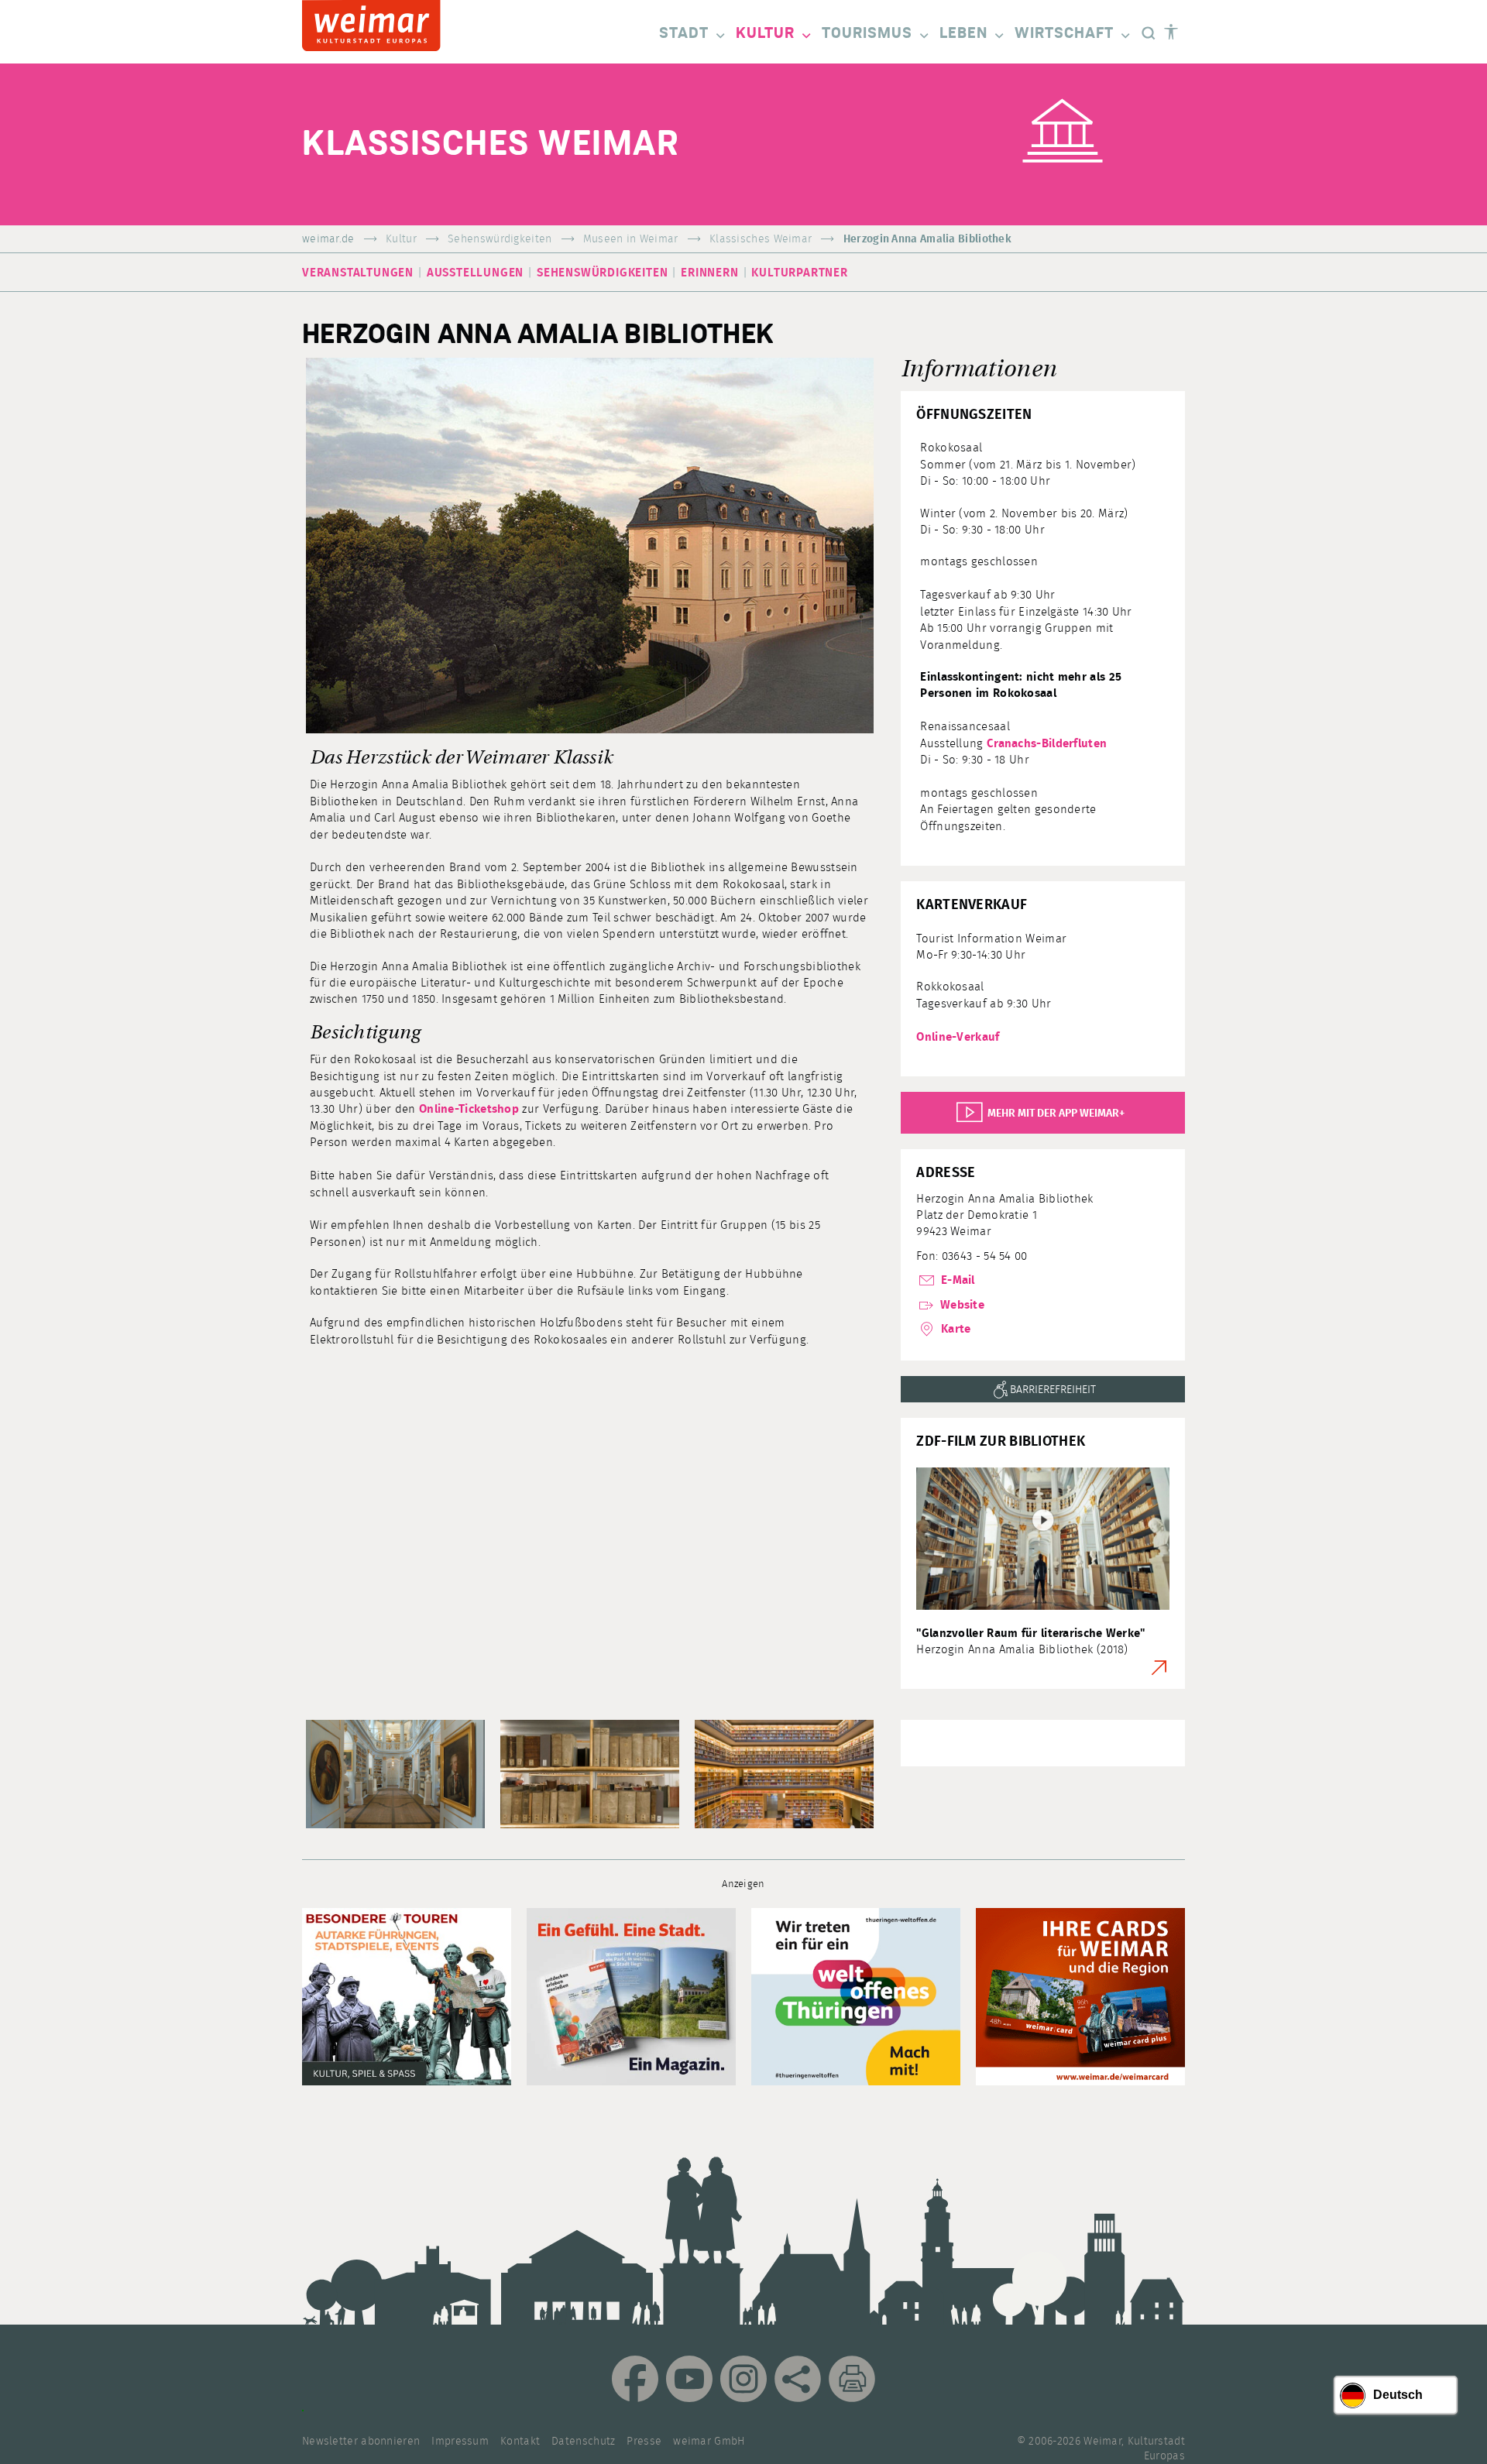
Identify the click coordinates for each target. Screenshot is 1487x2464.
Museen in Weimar (631, 239)
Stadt (684, 33)
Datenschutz (583, 2442)
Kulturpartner (799, 273)
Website (961, 1305)
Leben (963, 33)
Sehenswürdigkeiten (500, 239)
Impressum (460, 2442)
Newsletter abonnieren (361, 2442)
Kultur (765, 33)
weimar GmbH (709, 2442)
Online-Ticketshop (469, 1109)
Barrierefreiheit (1053, 1390)
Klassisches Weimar (761, 239)
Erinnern (709, 273)
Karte (954, 1329)
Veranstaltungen (358, 273)
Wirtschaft (1064, 33)
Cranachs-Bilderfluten (1047, 744)
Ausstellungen (475, 273)
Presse (644, 2442)
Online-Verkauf (958, 1037)
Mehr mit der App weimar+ (1053, 1114)
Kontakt (520, 2442)
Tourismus (867, 33)
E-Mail (956, 1280)
